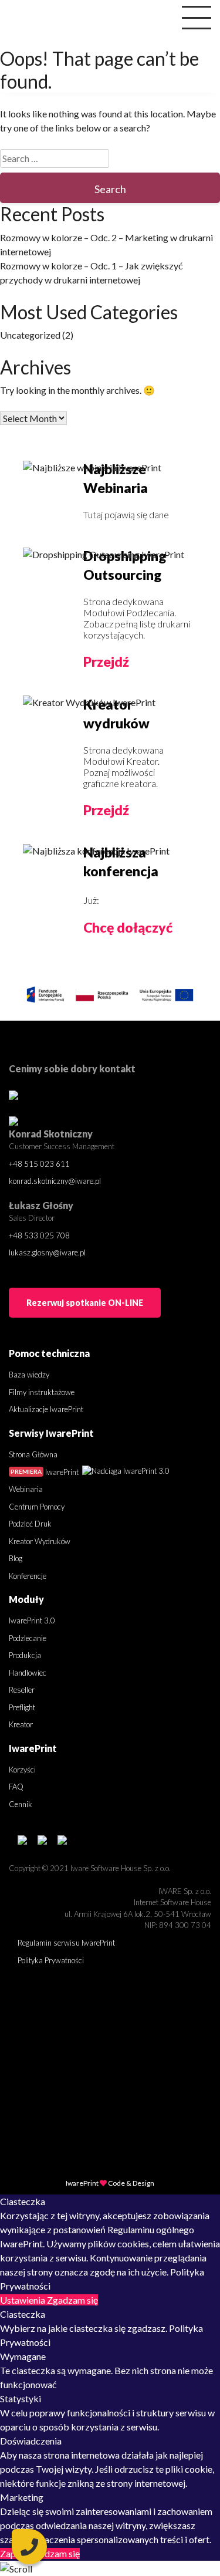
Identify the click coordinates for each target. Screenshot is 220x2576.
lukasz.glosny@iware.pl (47, 1252)
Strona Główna (33, 1454)
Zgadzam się (72, 2300)
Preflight (22, 1707)
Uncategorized (30, 335)
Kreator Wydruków (40, 1541)
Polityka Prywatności (51, 1960)
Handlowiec (28, 1673)
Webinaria (26, 1489)
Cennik (21, 1804)
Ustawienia (23, 2300)
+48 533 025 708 (39, 1235)
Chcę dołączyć (128, 927)
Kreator (21, 1724)
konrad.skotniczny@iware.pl (55, 1181)
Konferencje (28, 1576)
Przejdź (106, 661)
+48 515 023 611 (39, 1164)
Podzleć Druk (30, 1524)
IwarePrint (45, 1472)
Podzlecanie (28, 1638)
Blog (16, 1558)
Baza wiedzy (29, 1375)
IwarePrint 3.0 (32, 1620)
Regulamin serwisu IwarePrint (66, 1943)
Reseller (22, 1690)
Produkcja (25, 1655)
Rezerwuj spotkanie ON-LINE (85, 1303)
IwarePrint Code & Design (110, 2183)
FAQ (16, 1787)
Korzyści (22, 1770)
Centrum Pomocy (37, 1507)
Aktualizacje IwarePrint (46, 1409)
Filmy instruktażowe (42, 1392)
